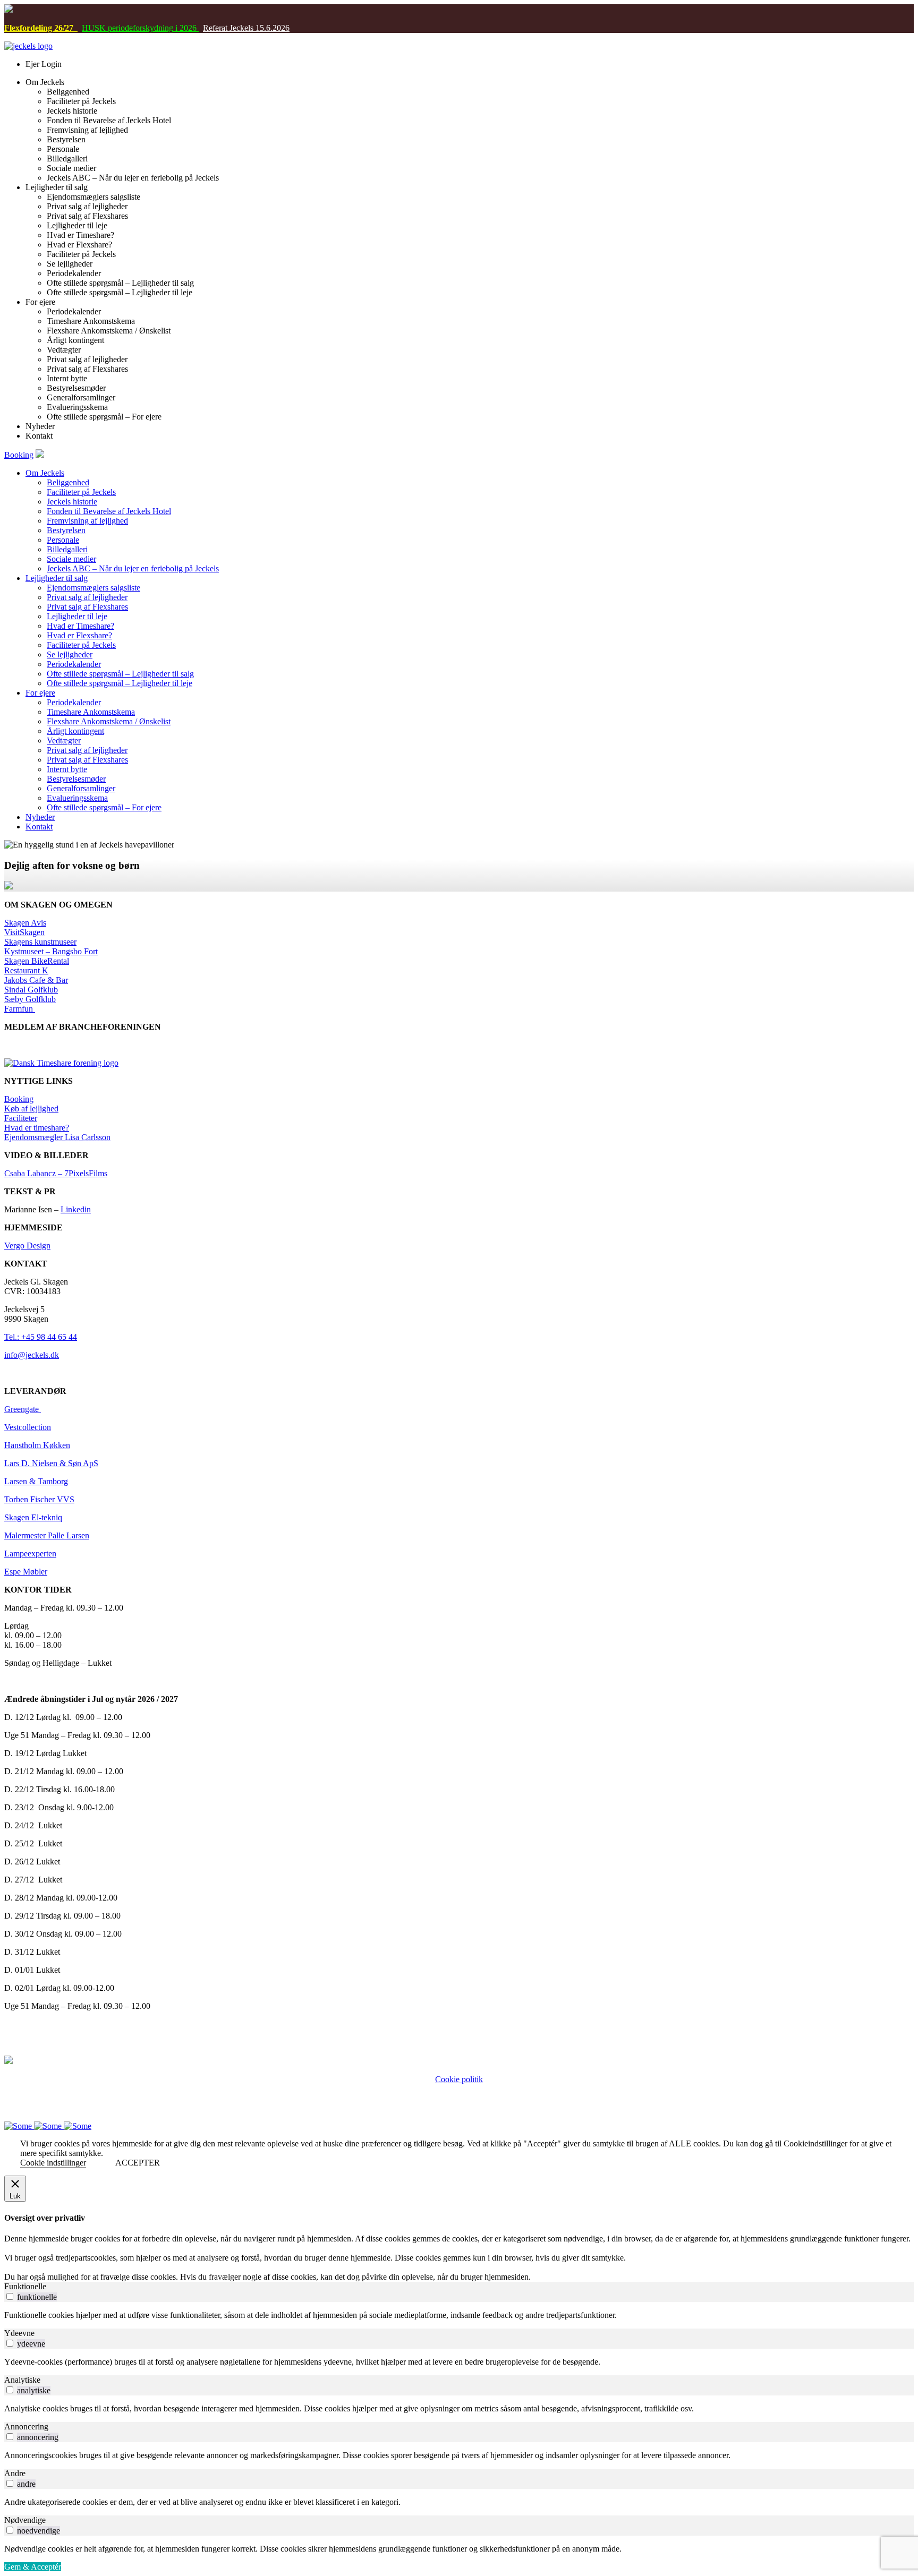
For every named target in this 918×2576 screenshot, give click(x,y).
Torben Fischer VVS (39, 1499)
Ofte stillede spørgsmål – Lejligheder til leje (120, 683)
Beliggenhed (68, 482)
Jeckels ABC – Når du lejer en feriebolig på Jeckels (133, 568)
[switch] (10, 2296)
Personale (63, 540)
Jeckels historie (72, 502)
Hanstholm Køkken (37, 1445)
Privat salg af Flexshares (87, 607)
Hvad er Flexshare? (79, 635)
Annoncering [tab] (26, 2427)
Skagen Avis (25, 923)
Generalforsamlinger (81, 788)
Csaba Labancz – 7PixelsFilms (56, 1173)
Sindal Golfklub (31, 990)
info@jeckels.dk (32, 1355)
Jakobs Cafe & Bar (36, 980)
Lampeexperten (30, 1554)
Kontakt (39, 827)
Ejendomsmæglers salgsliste (93, 588)
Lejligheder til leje (77, 616)
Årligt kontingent (75, 731)
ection (41, 1427)
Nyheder (40, 817)
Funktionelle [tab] (25, 2286)
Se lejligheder (70, 654)
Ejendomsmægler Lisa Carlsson (57, 1137)
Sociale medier (71, 559)
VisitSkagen (24, 932)
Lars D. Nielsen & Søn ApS (51, 1463)
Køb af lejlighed (31, 1109)
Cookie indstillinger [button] (53, 2163)
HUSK (94, 28)
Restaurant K (26, 970)
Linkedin (76, 1209)
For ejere (40, 693)
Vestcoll (18, 1427)
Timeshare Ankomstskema (91, 712)
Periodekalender (74, 664)
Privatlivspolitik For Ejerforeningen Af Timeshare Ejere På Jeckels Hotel (459, 2089)
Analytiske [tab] (22, 2380)
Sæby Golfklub (30, 999)
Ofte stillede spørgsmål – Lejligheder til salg (120, 674)
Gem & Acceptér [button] (33, 2567)
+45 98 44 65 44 (439, 2098)
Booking (19, 455)
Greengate (23, 1409)
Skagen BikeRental (37, 961)
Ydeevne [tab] (19, 2333)
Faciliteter (21, 1118)
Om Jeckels (45, 473)
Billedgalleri (67, 549)
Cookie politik (459, 2079)
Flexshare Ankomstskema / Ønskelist (109, 721)
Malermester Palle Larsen (47, 1535)
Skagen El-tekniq (33, 1517)
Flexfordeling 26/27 (41, 28)
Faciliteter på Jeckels (81, 492)
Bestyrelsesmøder (76, 779)
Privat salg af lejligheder (87, 597)
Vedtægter (64, 741)
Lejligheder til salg (57, 578)
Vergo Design (27, 1246)
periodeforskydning (139, 28)
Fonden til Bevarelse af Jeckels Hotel (109, 511)
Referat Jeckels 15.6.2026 (246, 28)
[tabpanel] (459, 2315)
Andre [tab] (15, 2473)
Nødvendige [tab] (25, 2520)
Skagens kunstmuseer (40, 942)
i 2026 (186, 28)
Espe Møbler (26, 1572)
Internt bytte (67, 769)
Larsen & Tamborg (36, 1481)
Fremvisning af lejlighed (87, 521)
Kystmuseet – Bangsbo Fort (51, 951)
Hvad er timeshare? (37, 1128)
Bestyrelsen (66, 530)
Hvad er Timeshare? (80, 626)
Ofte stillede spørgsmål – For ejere (104, 807)
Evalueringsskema (77, 798)
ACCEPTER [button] (138, 2163)
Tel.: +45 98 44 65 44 (41, 1337)
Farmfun (20, 1009)
